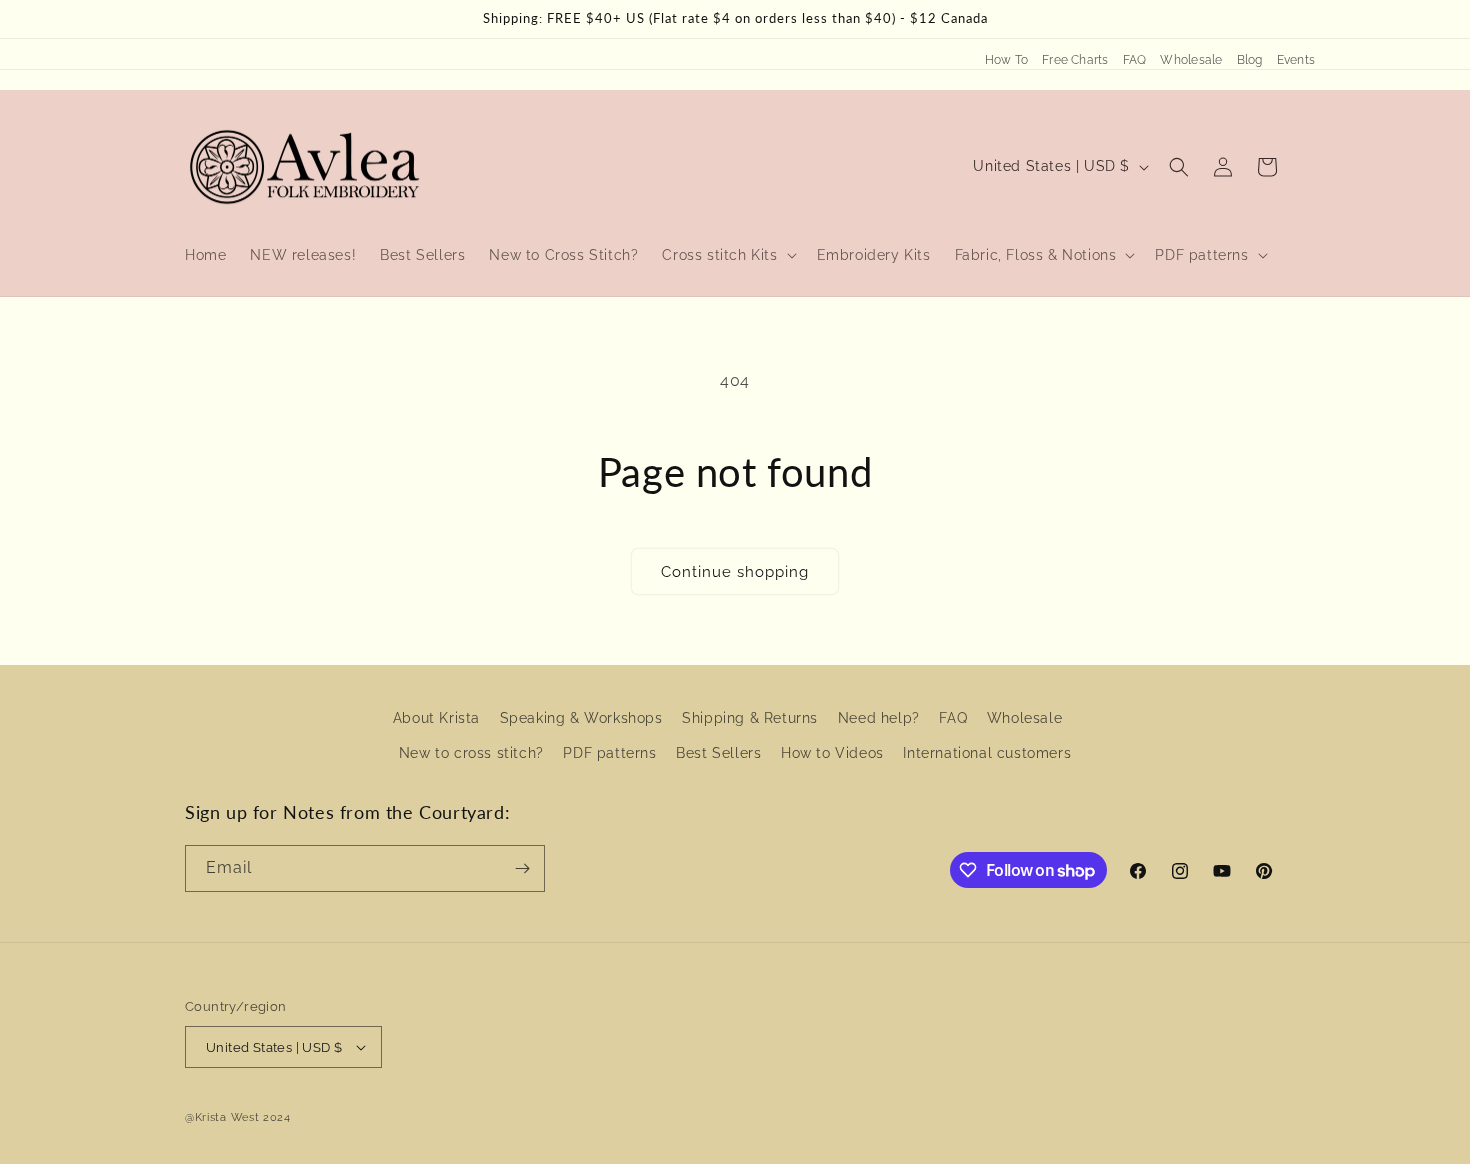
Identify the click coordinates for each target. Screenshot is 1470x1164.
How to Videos (832, 753)
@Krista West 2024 (238, 1117)
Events (1296, 60)
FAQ (1135, 60)
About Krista (436, 718)
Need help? (879, 718)
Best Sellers (718, 753)
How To (1006, 60)
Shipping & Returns (750, 718)
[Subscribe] (522, 868)
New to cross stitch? (471, 753)
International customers (987, 753)
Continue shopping (735, 572)
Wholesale (1191, 60)
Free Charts (1075, 60)
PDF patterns (609, 753)
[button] (727, 255)
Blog (1250, 60)
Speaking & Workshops (581, 718)
